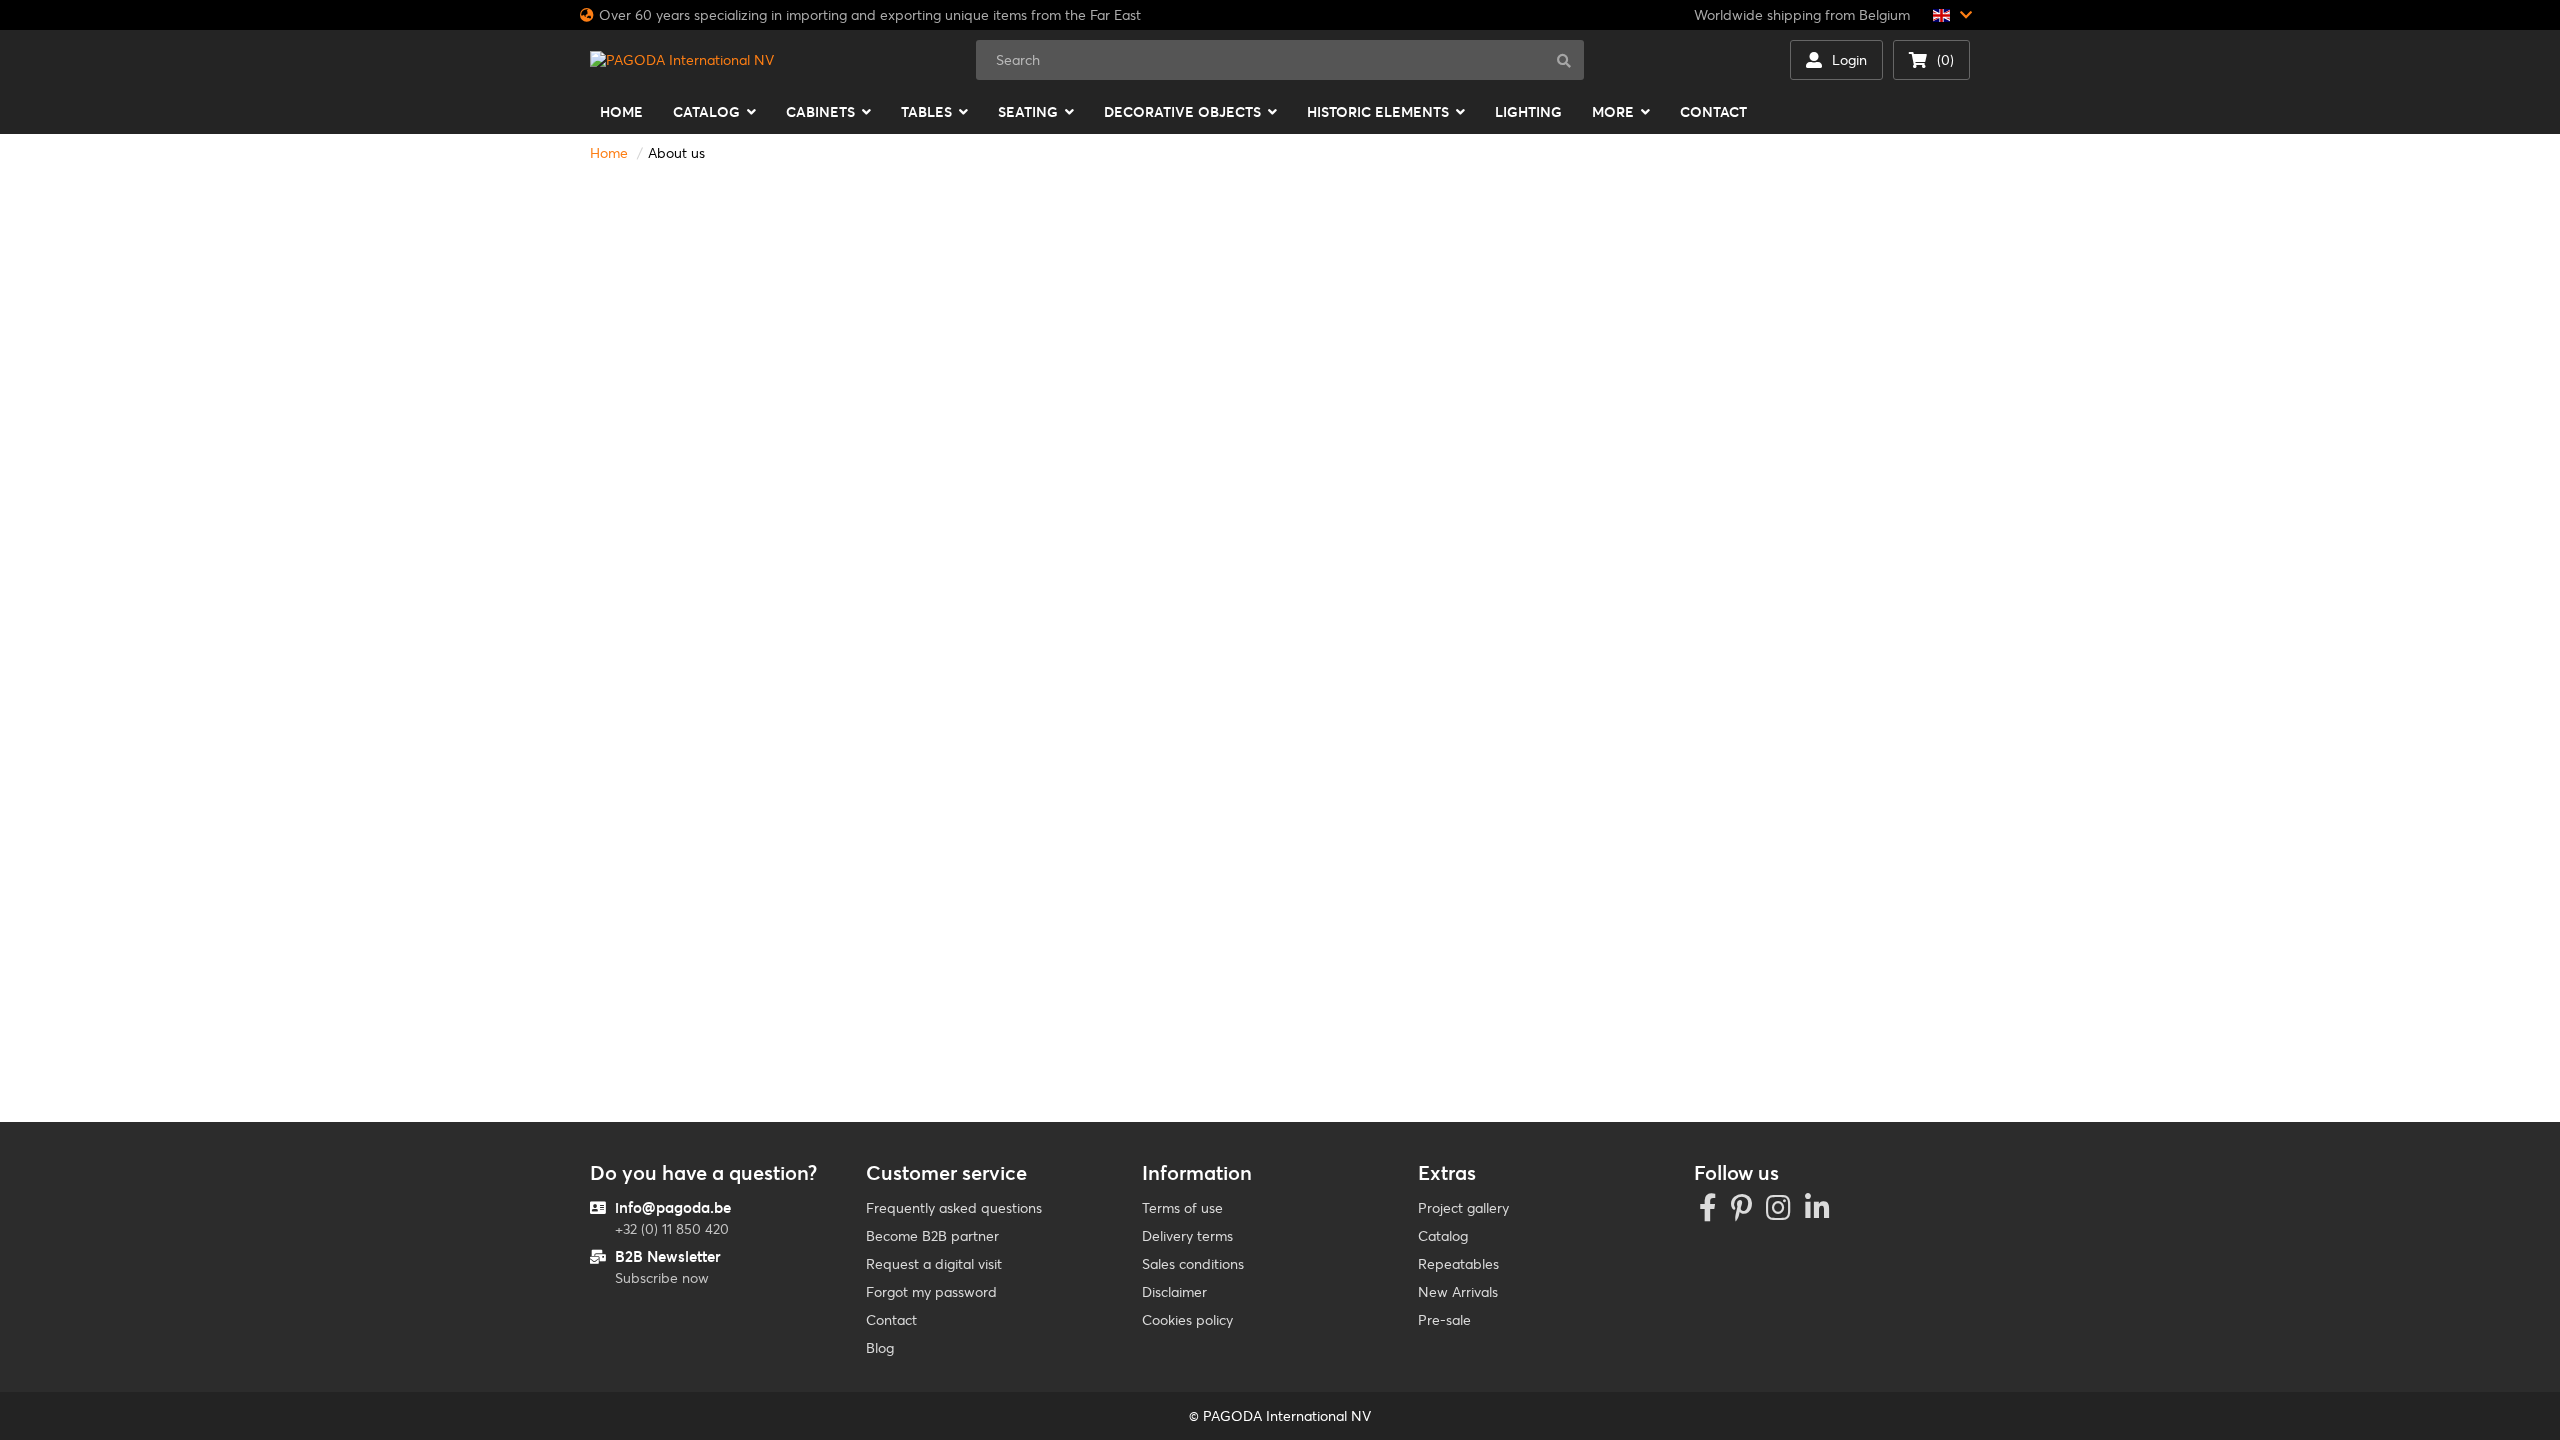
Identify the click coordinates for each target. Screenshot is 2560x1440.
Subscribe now (662, 1278)
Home (609, 153)
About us (676, 153)
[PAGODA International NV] (682, 60)
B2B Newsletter (668, 1256)
